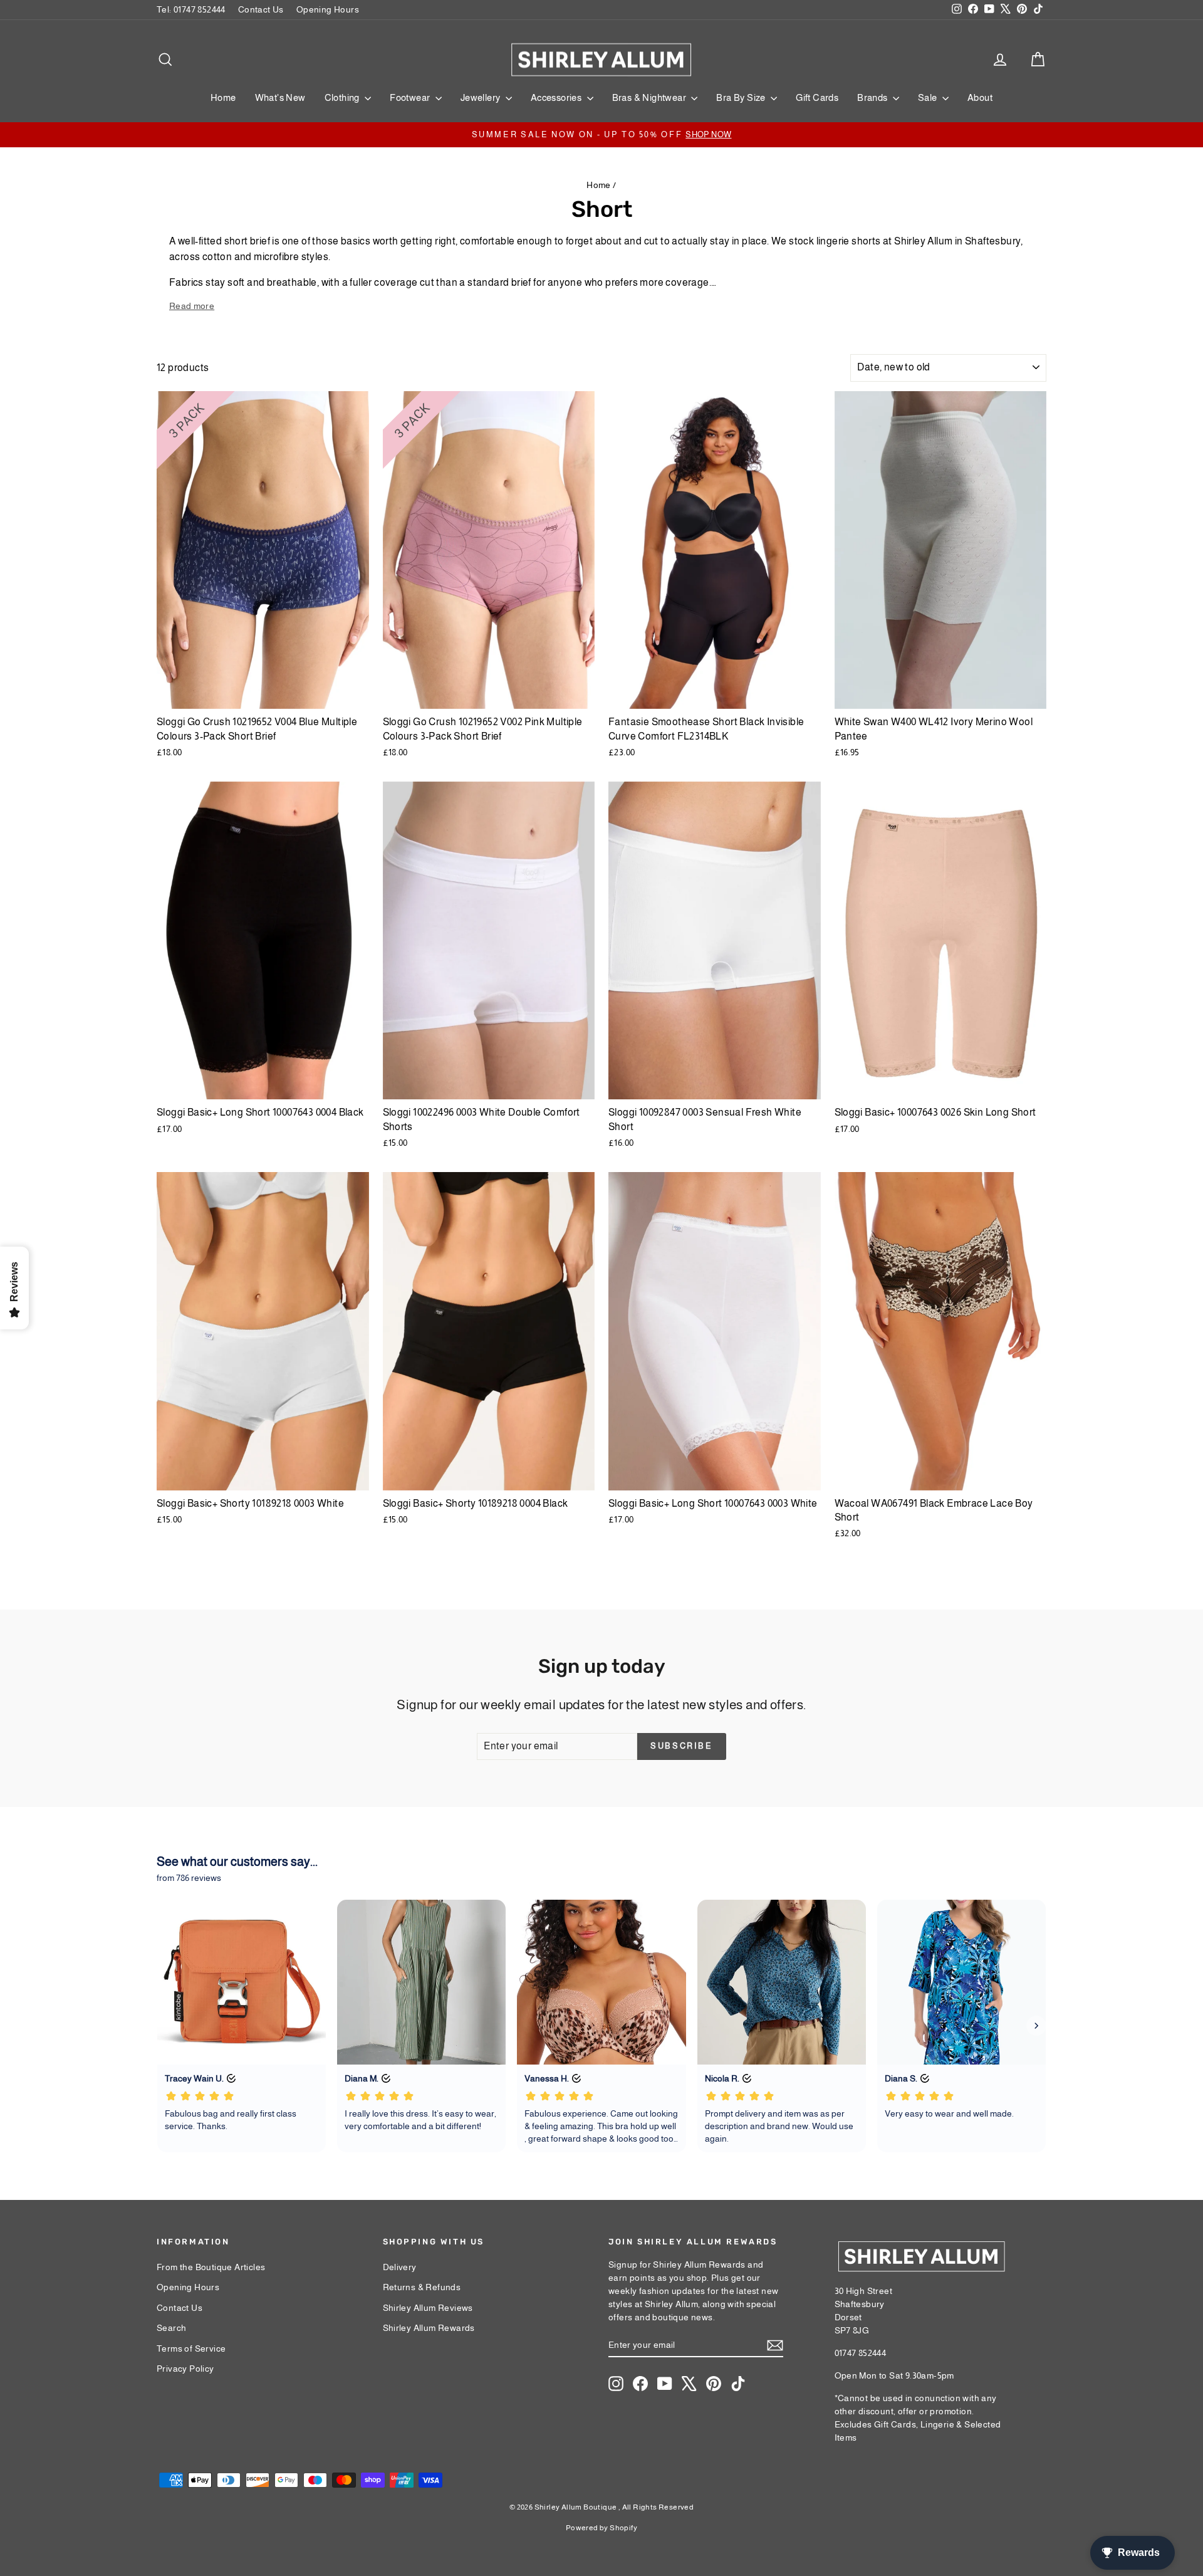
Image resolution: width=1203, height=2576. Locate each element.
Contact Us (261, 9)
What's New (280, 97)
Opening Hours (328, 9)
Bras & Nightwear (650, 97)
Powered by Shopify (601, 2528)
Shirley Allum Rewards (429, 2328)
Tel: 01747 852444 (191, 9)
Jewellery (482, 97)
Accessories (557, 97)
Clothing (343, 97)
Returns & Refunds (422, 2287)
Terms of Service (191, 2348)
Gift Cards (817, 97)
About (980, 97)
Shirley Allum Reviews (428, 2308)
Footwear (411, 97)
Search (171, 2328)
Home (223, 97)
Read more (192, 306)
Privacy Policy (185, 2369)
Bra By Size (742, 97)
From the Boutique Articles (211, 2267)
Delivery (400, 2267)
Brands (873, 97)
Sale (929, 97)
